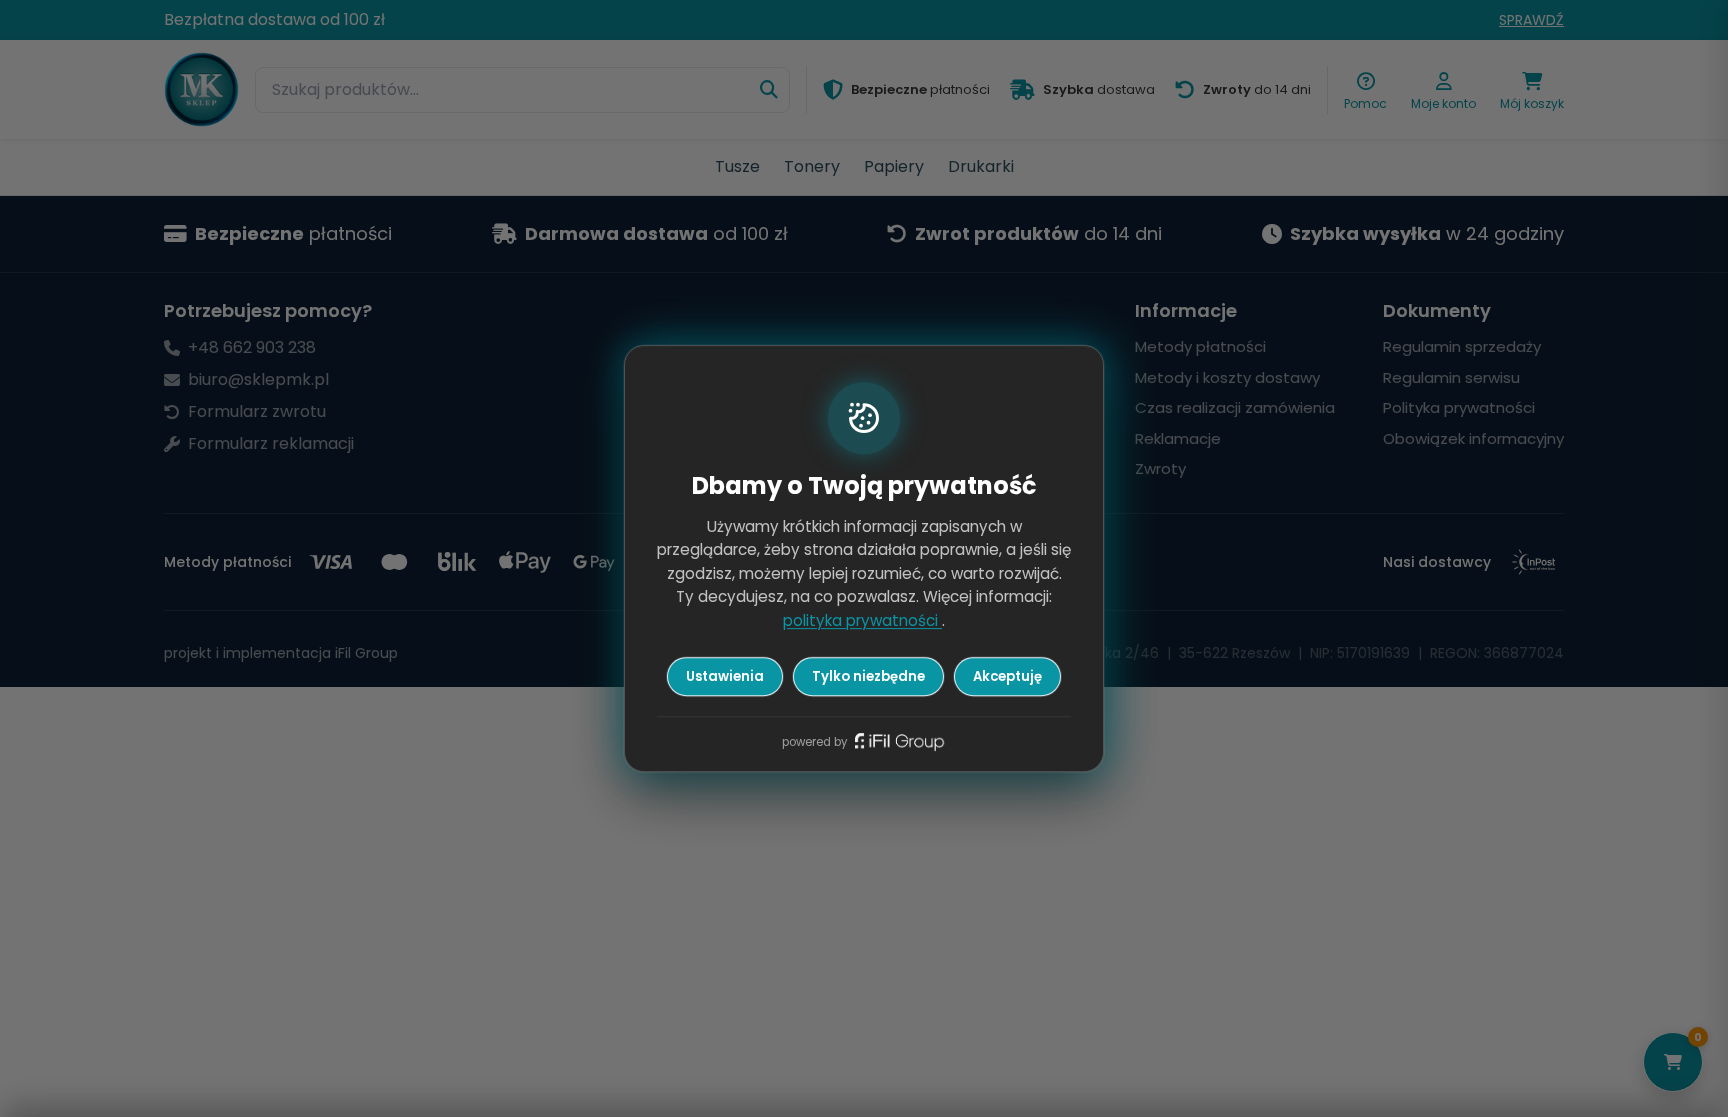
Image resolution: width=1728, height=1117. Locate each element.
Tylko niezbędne (868, 676)
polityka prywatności (862, 620)
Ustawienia (725, 676)
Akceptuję (1007, 676)
